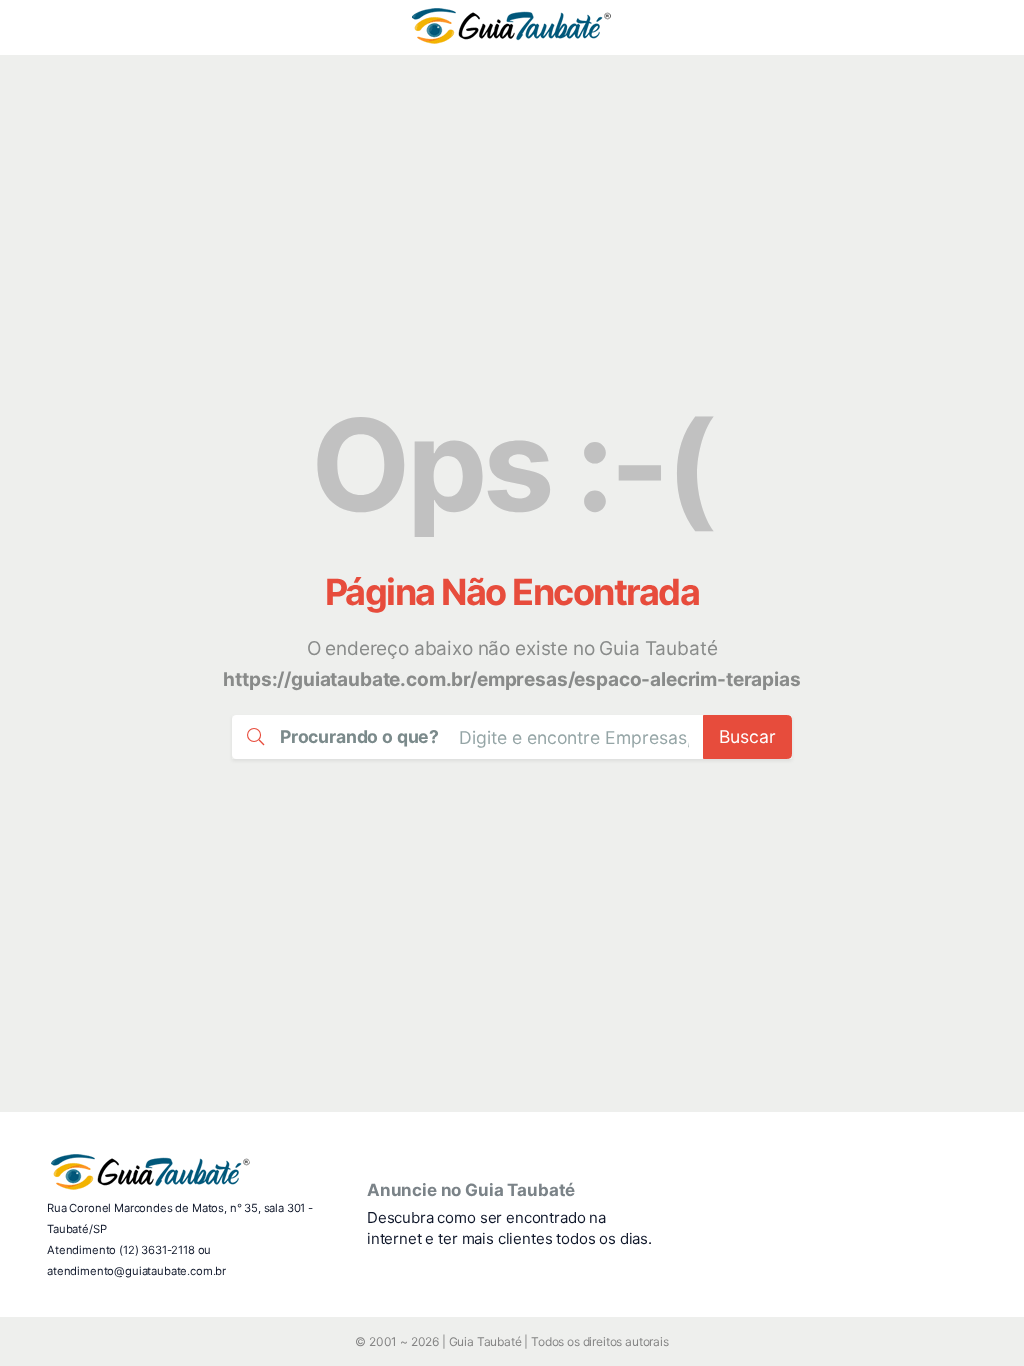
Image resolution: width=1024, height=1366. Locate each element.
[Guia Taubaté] (511, 28)
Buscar (747, 736)
